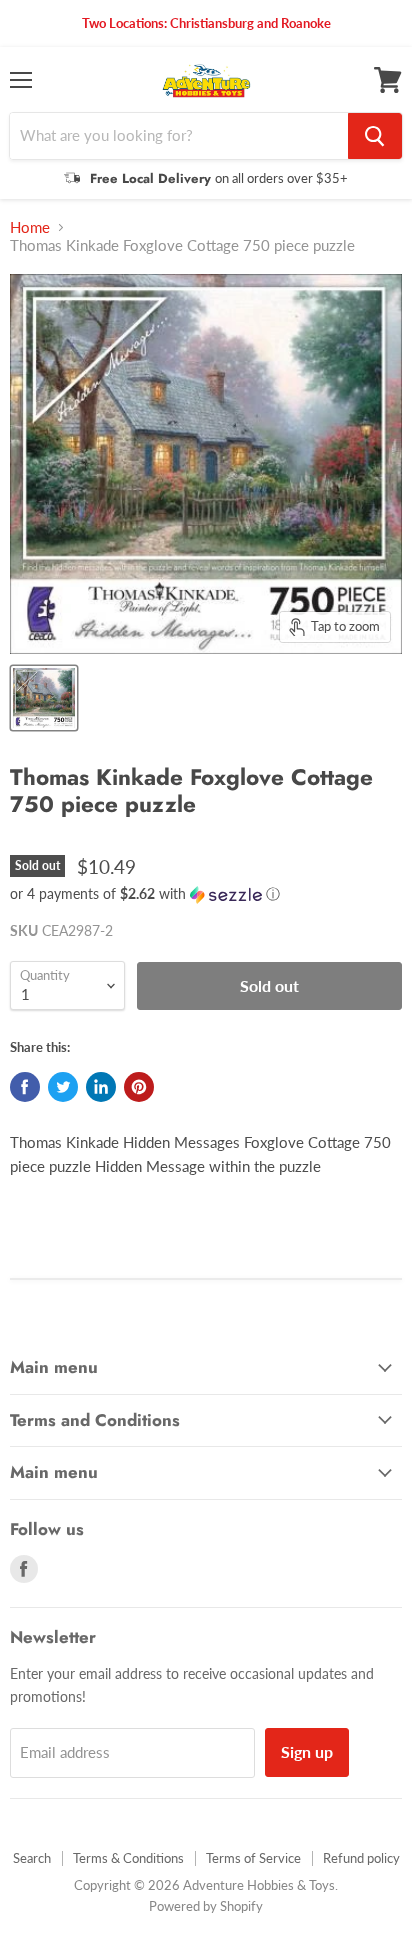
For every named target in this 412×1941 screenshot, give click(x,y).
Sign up (307, 1751)
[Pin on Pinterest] (139, 1087)
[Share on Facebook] (25, 1087)
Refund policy (361, 1858)
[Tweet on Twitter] (63, 1087)
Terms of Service (253, 1858)
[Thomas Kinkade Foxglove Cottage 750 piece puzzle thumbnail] (44, 698)
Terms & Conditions (128, 1858)
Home (30, 227)
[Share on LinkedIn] (101, 1087)
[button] (206, 894)
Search (32, 1858)
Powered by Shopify (206, 1906)
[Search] (375, 136)
